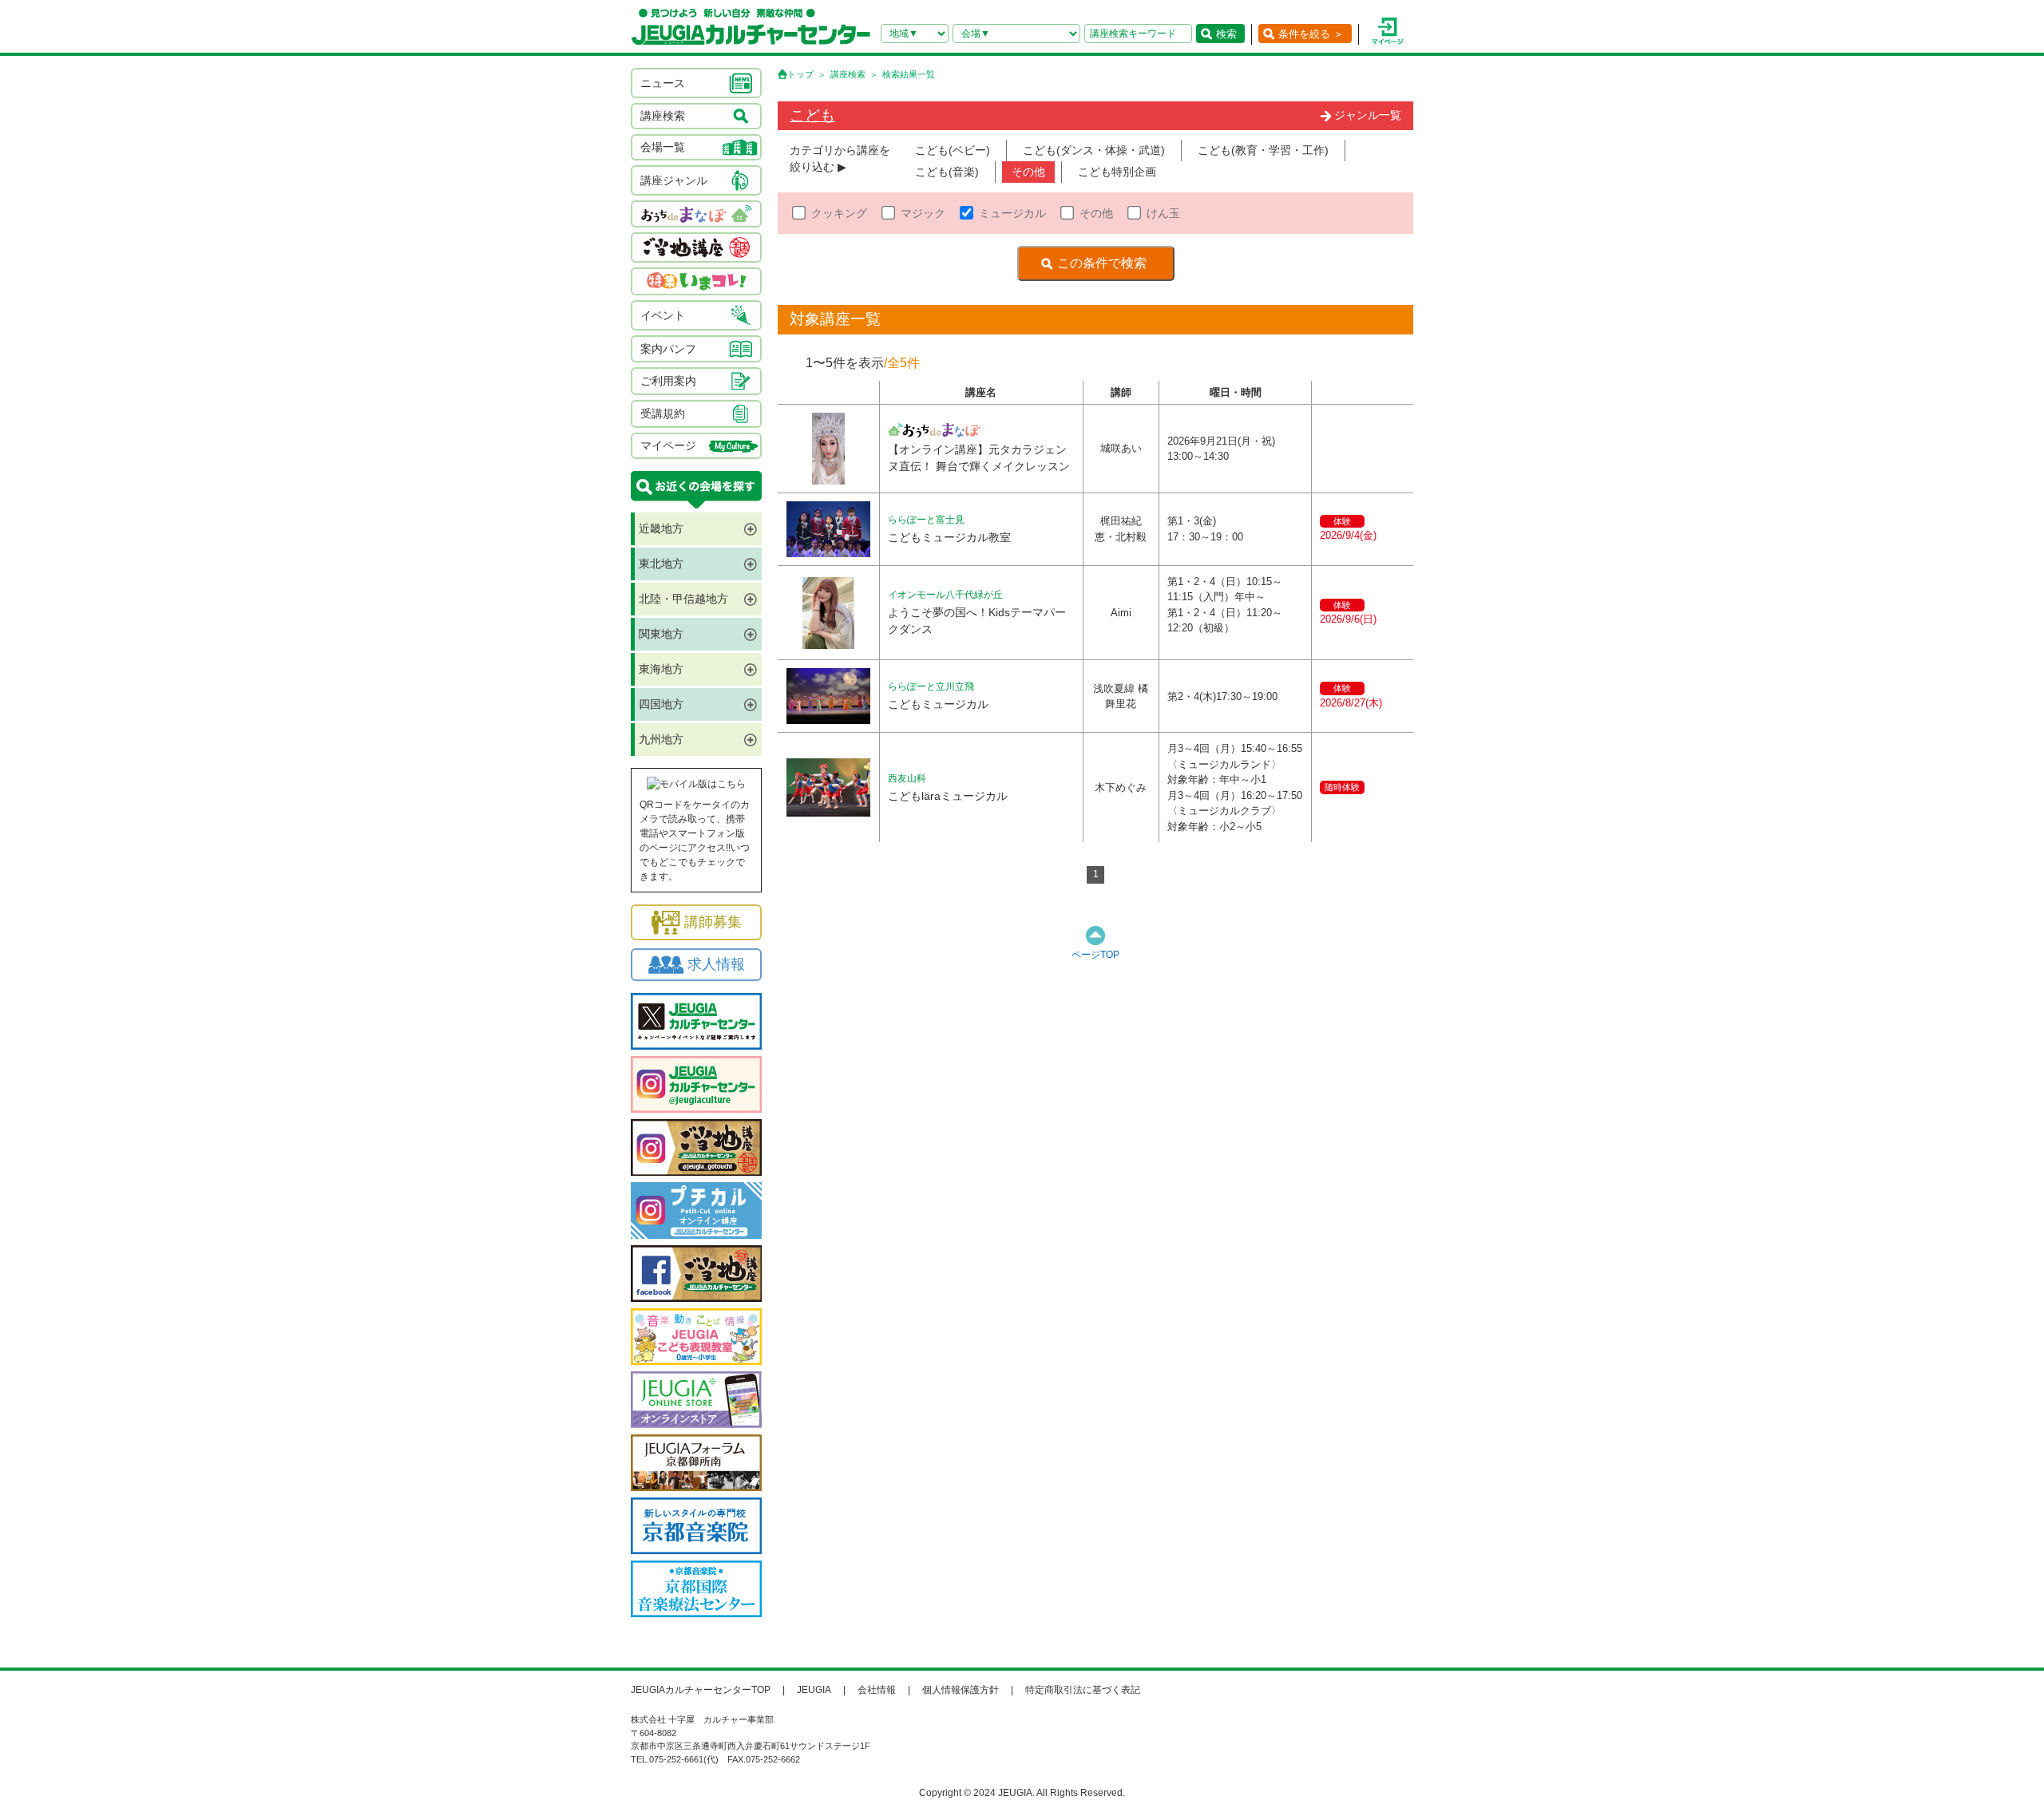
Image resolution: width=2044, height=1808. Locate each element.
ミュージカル (1012, 213)
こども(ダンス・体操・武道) (1094, 150)
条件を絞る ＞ (1311, 34)
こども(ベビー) (953, 150)
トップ (800, 74)
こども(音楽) (947, 172)
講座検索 (848, 74)
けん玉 (1163, 213)
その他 (1028, 172)
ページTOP (1095, 955)
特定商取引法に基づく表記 (1083, 1690)
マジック (923, 213)
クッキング (839, 213)
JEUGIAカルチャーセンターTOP (701, 1690)
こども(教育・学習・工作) (1263, 150)
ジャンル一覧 (1368, 115)
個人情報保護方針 (961, 1690)
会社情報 (877, 1690)
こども (812, 115)
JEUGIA (814, 1690)
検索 (1226, 34)
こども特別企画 (1117, 172)
